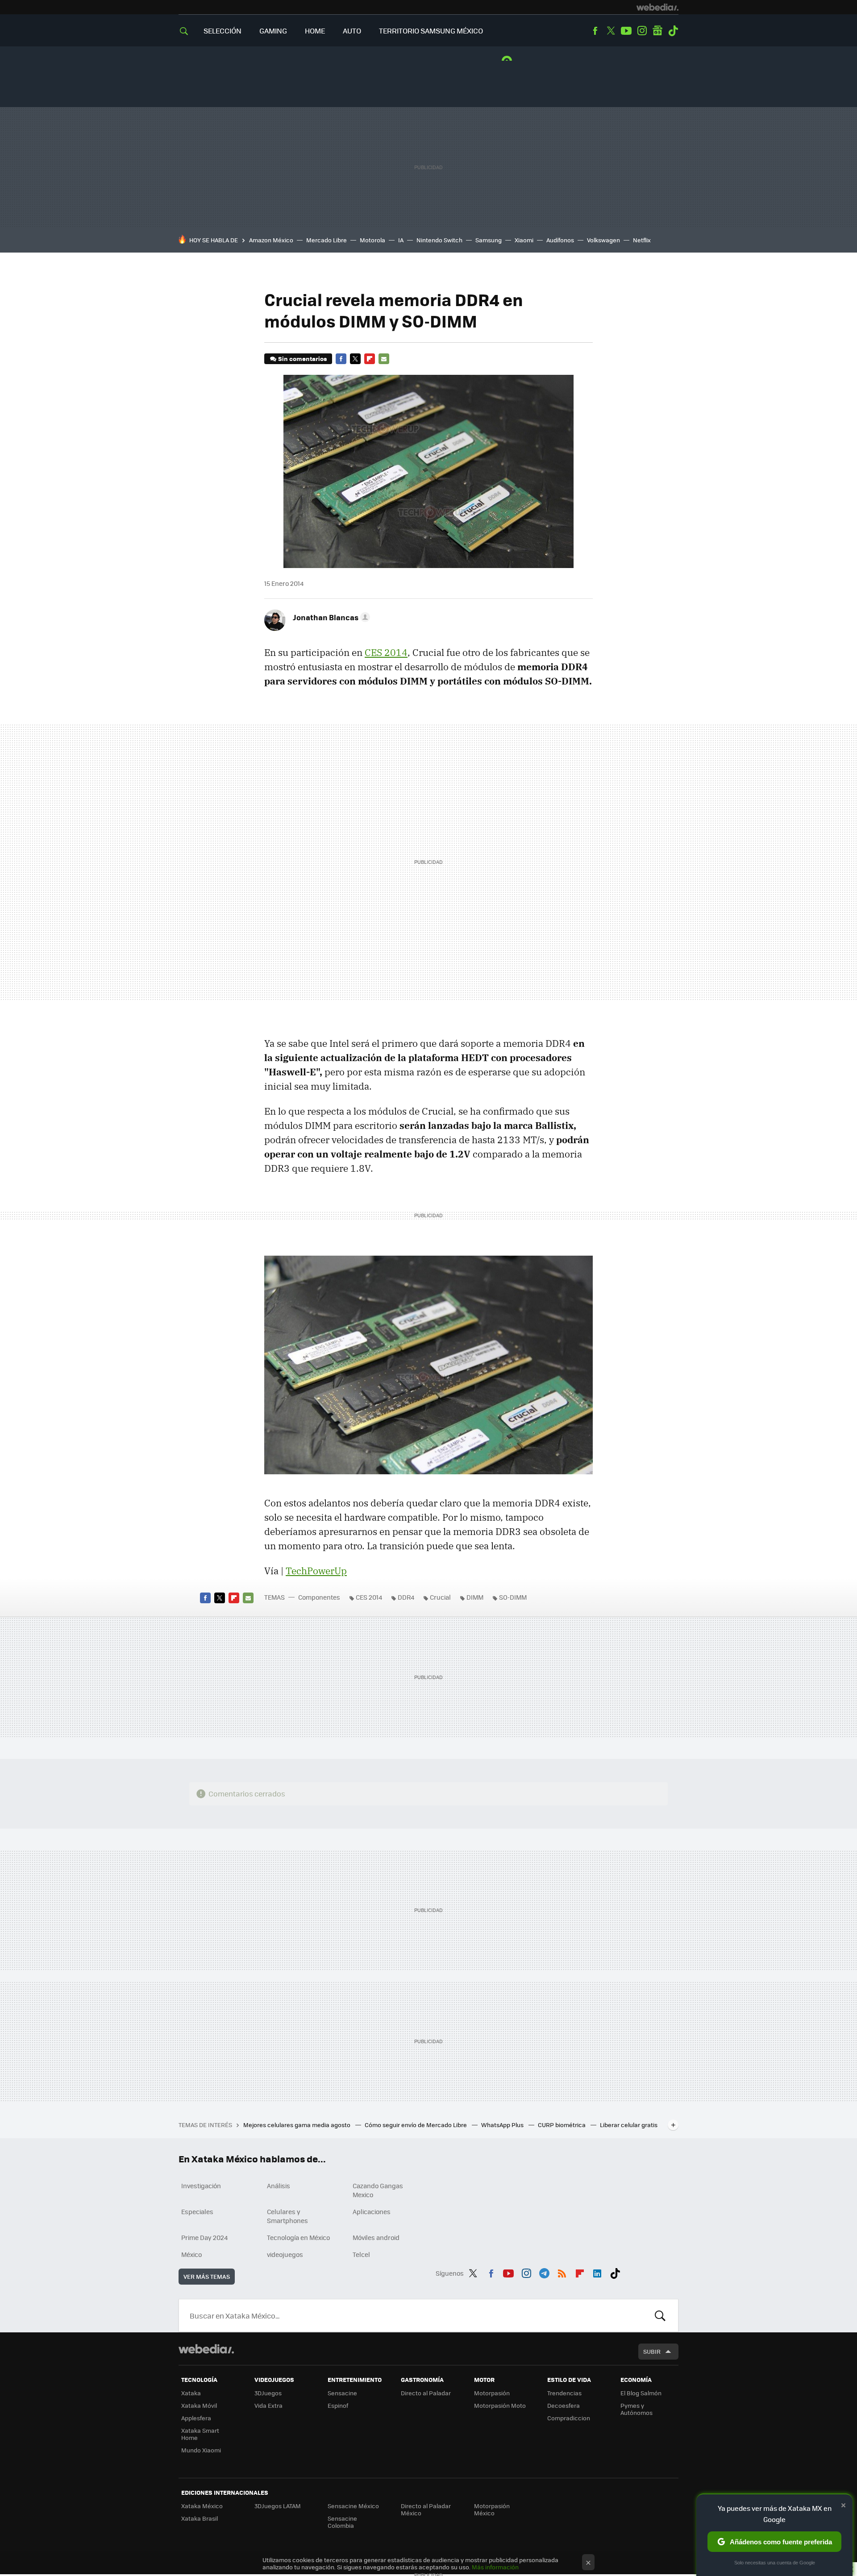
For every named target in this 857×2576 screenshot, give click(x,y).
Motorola (372, 240)
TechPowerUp (316, 1571)
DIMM (475, 1597)
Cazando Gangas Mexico (378, 2190)
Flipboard (370, 359)
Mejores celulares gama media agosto (297, 2125)
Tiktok (673, 31)
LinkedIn (597, 2272)
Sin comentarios (302, 359)
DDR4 (406, 1597)
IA (401, 240)
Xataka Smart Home (200, 2434)
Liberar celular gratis (629, 2125)
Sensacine (342, 2393)
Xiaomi (524, 240)
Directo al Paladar (426, 2393)
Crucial (440, 1597)
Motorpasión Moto (500, 2405)
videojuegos (285, 2254)
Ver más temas (207, 2276)
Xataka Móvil (199, 2405)
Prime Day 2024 (204, 2237)
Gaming (273, 31)
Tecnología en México (298, 2237)
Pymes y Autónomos (637, 2409)
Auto (352, 31)
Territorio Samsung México (431, 31)
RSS (562, 2272)
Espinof (338, 2405)
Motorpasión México (492, 2509)
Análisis (279, 2186)
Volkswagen (603, 240)
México (191, 2254)
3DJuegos (268, 2393)
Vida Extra (268, 2405)
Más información (495, 2567)
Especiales (197, 2211)
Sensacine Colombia (342, 2522)
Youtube (626, 31)
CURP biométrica (562, 2125)
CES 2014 (386, 652)
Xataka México (202, 2506)
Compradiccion (569, 2418)
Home (315, 31)
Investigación (201, 2186)
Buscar (660, 2315)
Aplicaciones (372, 2211)
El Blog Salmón (641, 2393)
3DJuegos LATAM (278, 2506)
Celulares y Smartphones (287, 2216)
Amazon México (271, 240)
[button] (330, 617)
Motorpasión (492, 2393)
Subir (652, 2351)
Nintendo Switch (439, 240)
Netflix (642, 240)
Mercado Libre (327, 240)
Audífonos (560, 240)
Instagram (642, 31)
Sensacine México (353, 2506)
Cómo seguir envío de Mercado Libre (416, 2125)
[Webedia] (657, 7)
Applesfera (196, 2418)
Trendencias (564, 2393)
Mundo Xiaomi (201, 2450)
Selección (223, 31)
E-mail (384, 359)
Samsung (489, 240)
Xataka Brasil (200, 2518)
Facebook (595, 31)
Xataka (191, 2393)
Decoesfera (564, 2405)
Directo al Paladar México (426, 2509)
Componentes (319, 1597)
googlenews (657, 31)
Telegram (544, 2272)
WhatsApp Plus (503, 2125)
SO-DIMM (513, 1597)
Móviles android (376, 2237)
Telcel (361, 2254)
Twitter (611, 31)
